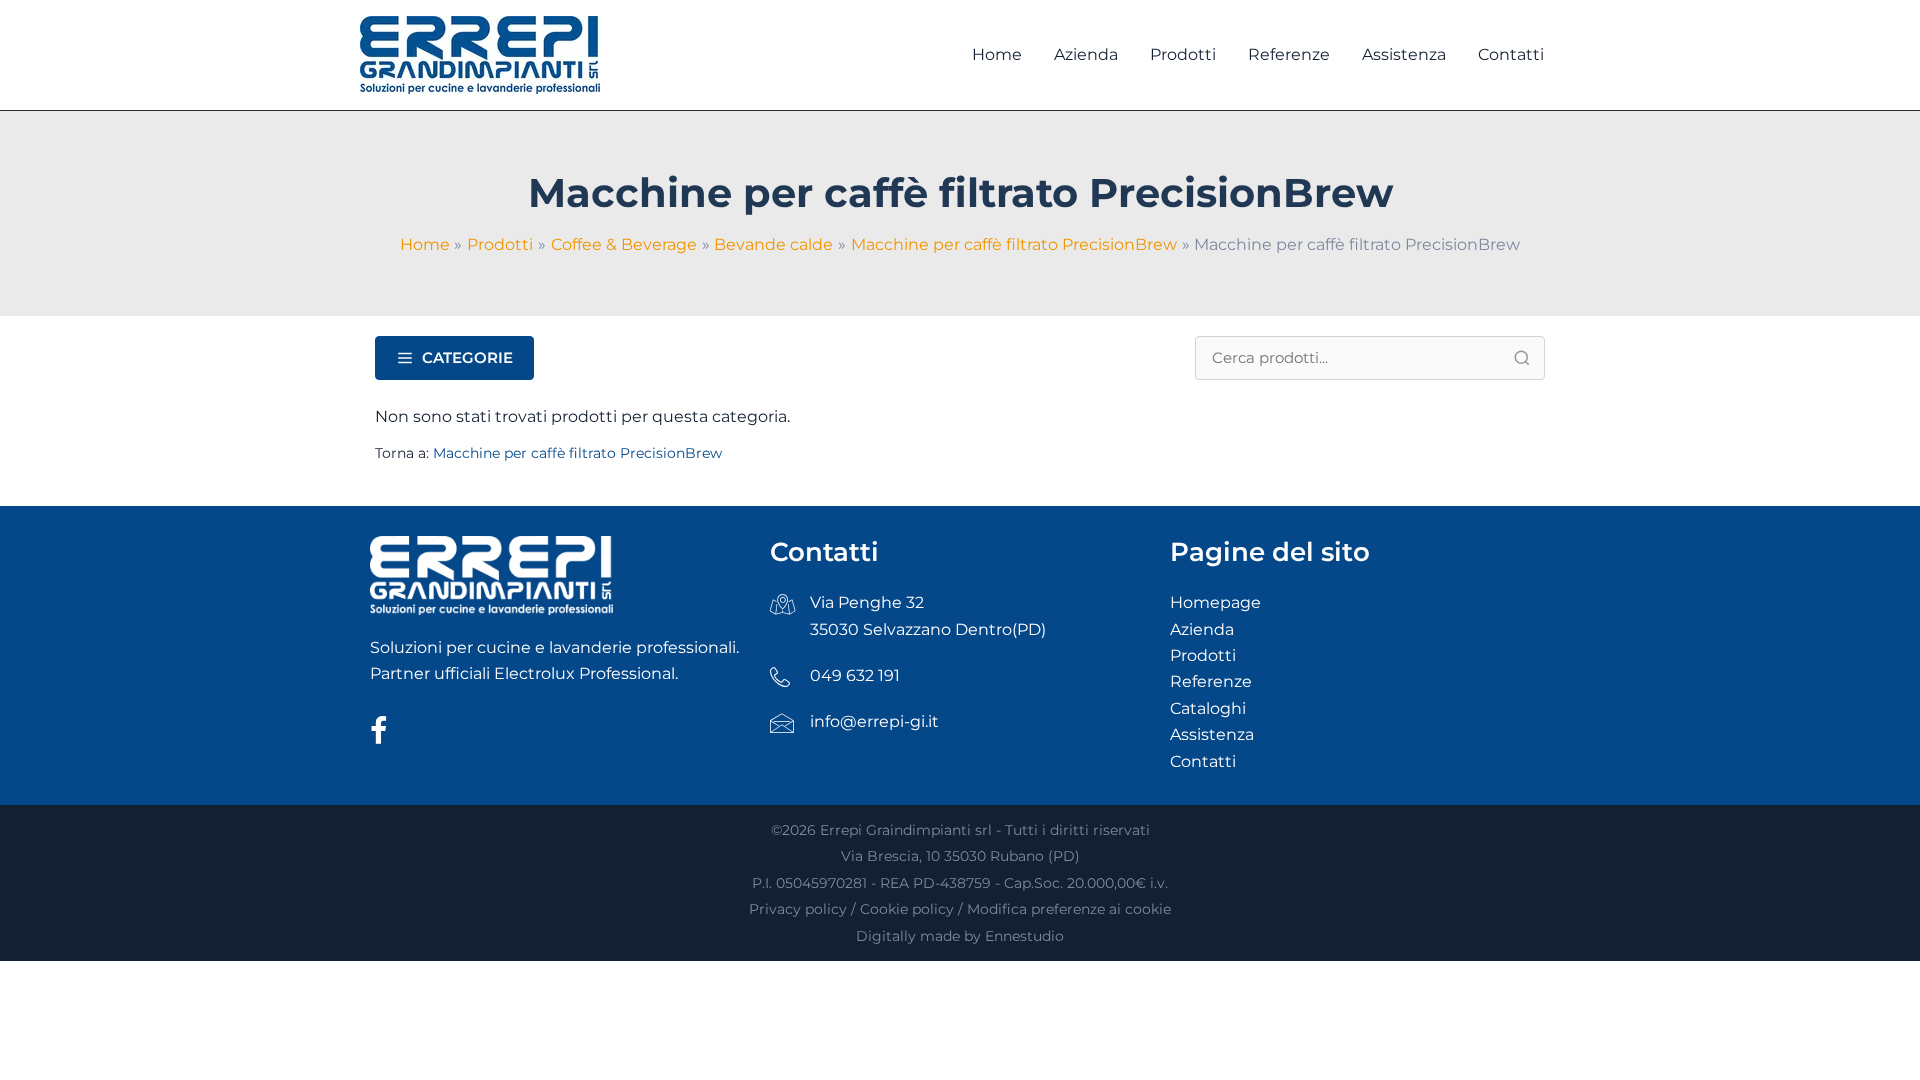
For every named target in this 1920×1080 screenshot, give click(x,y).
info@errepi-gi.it (874, 721)
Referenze (1211, 681)
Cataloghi (1208, 708)
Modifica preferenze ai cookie (1069, 909)
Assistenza (1212, 734)
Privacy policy (798, 909)
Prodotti (1203, 655)
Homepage (1215, 602)
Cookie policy (907, 909)
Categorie (467, 357)
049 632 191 (855, 675)
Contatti (1203, 761)
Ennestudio (1024, 936)
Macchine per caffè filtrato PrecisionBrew (577, 453)
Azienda (1202, 629)
